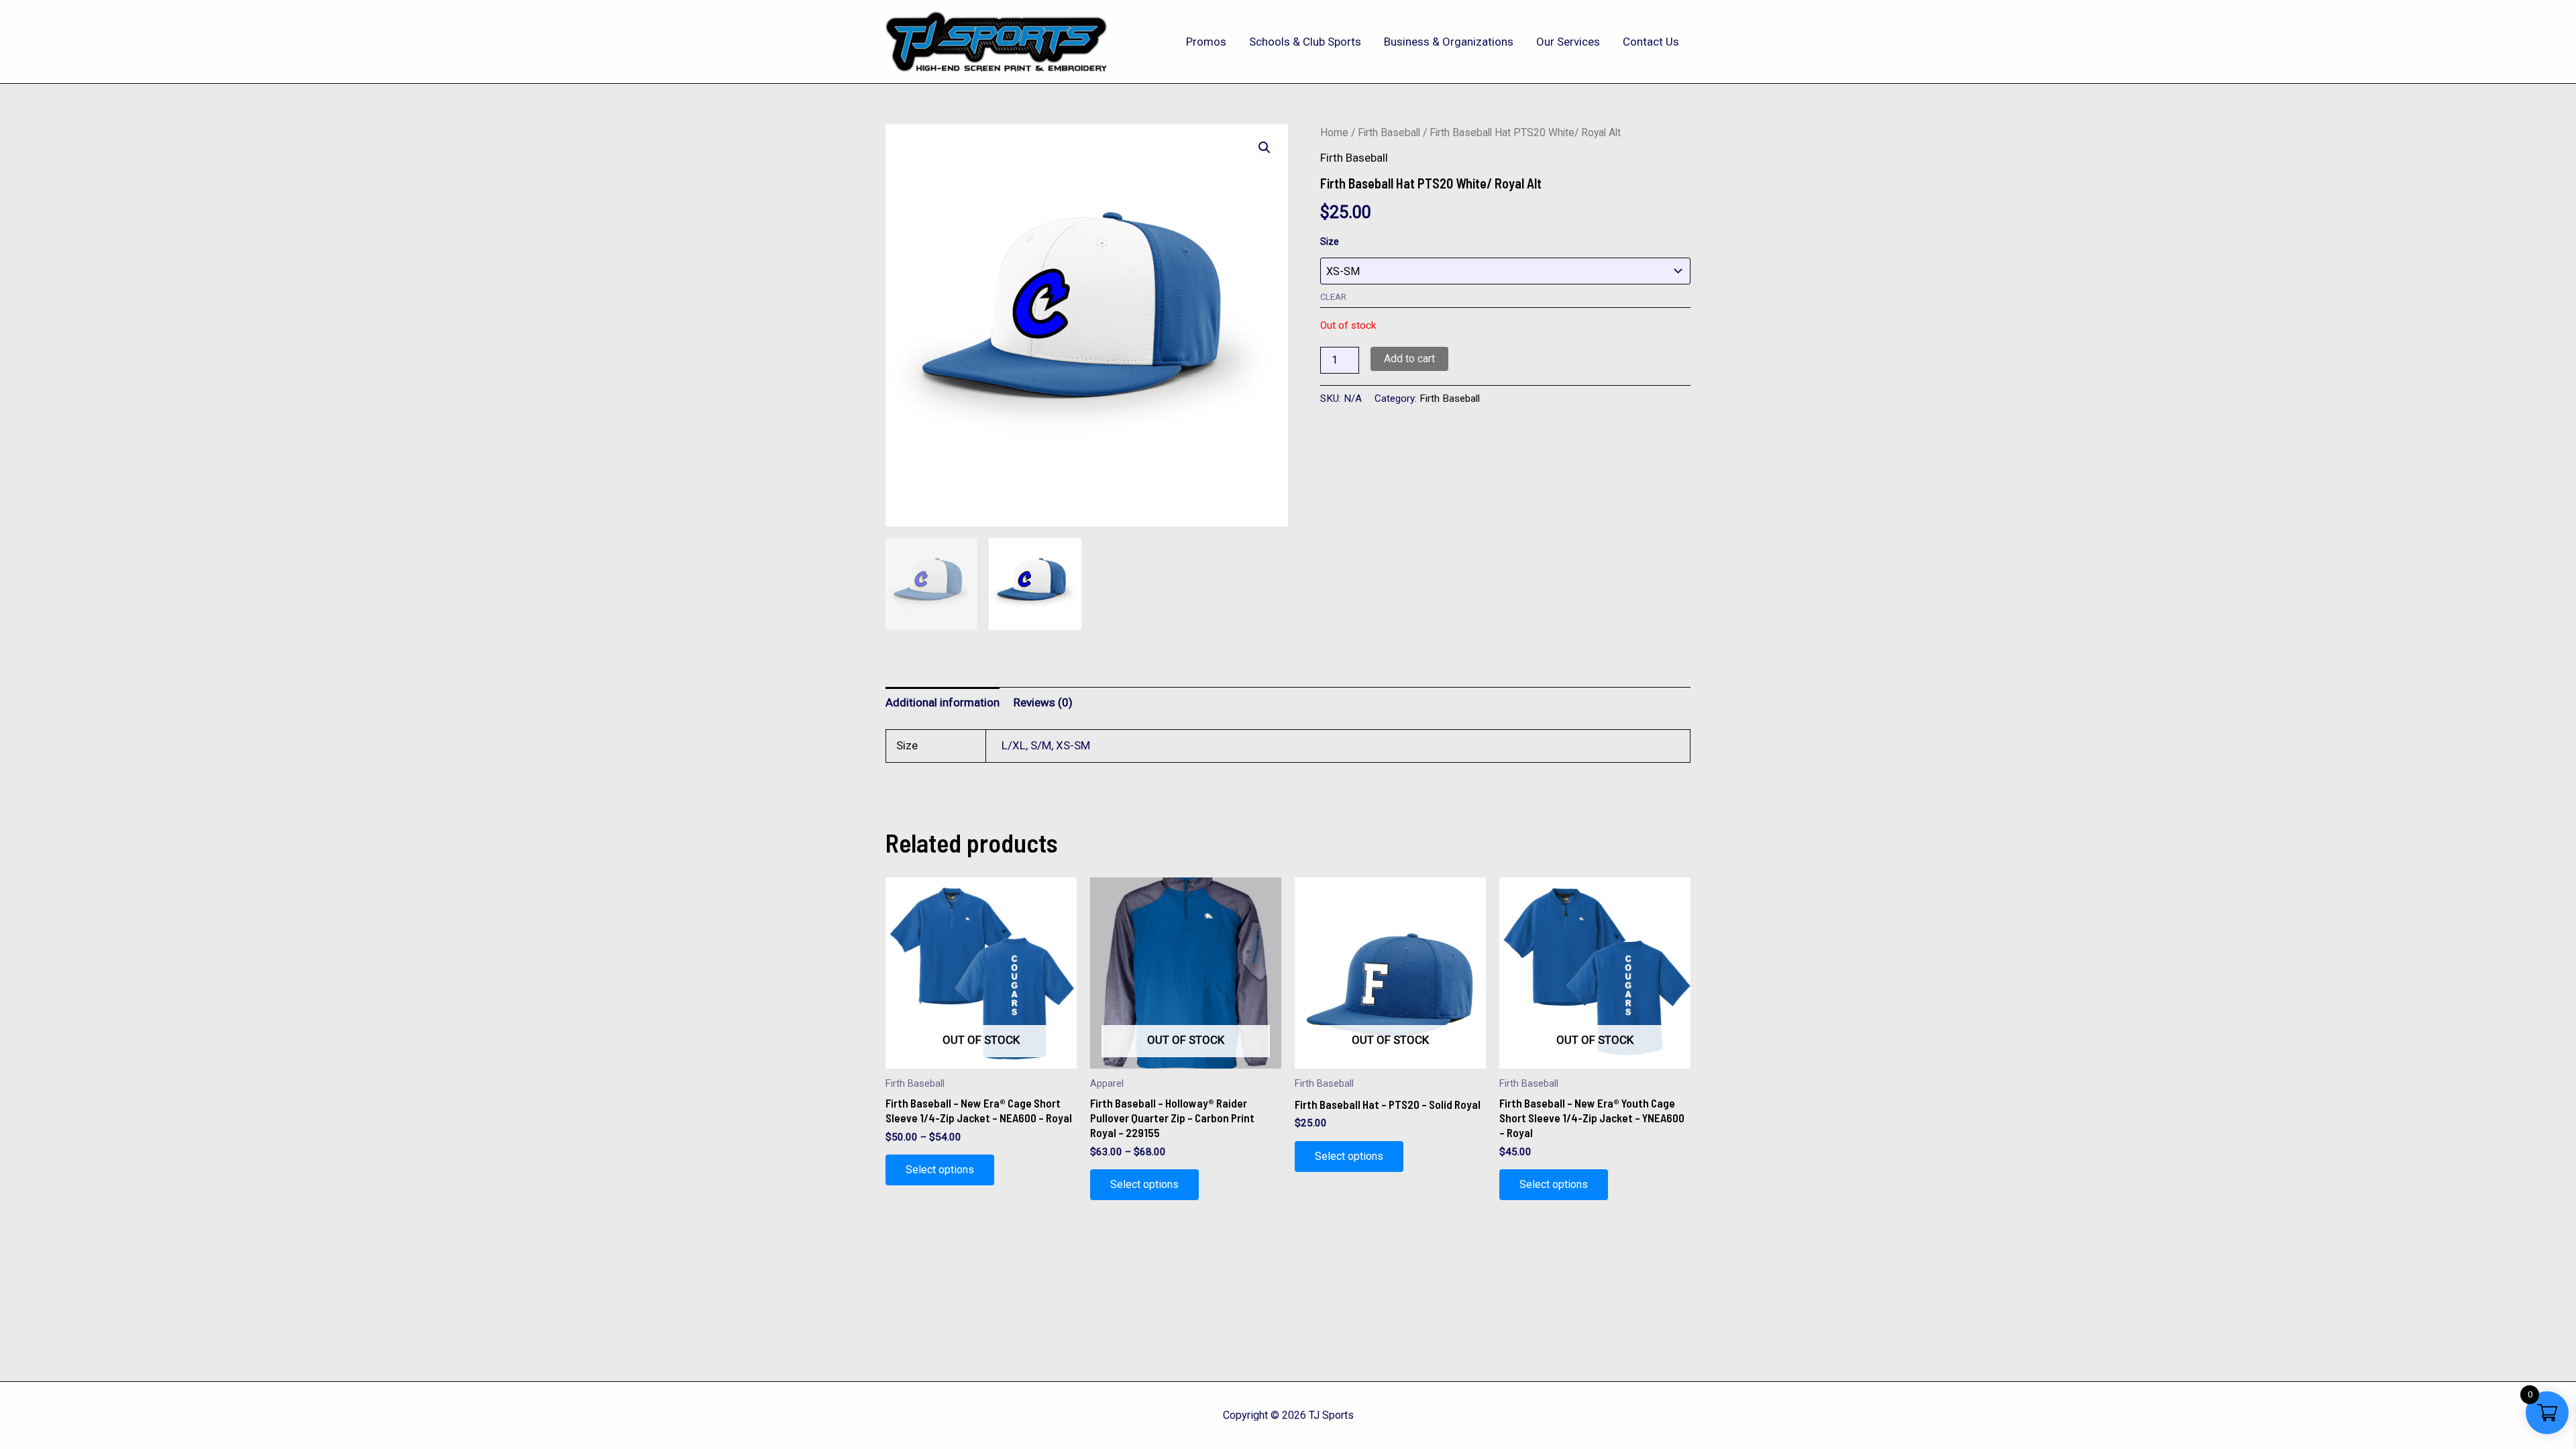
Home (1334, 132)
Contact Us (1651, 42)
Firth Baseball (1389, 132)
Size (1330, 241)
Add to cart (1409, 359)
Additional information (943, 702)
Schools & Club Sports (1305, 42)
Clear (1333, 297)
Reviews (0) (1043, 702)
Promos (1206, 42)
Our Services (1568, 42)
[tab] (943, 702)
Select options (940, 1170)
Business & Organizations (1449, 42)
